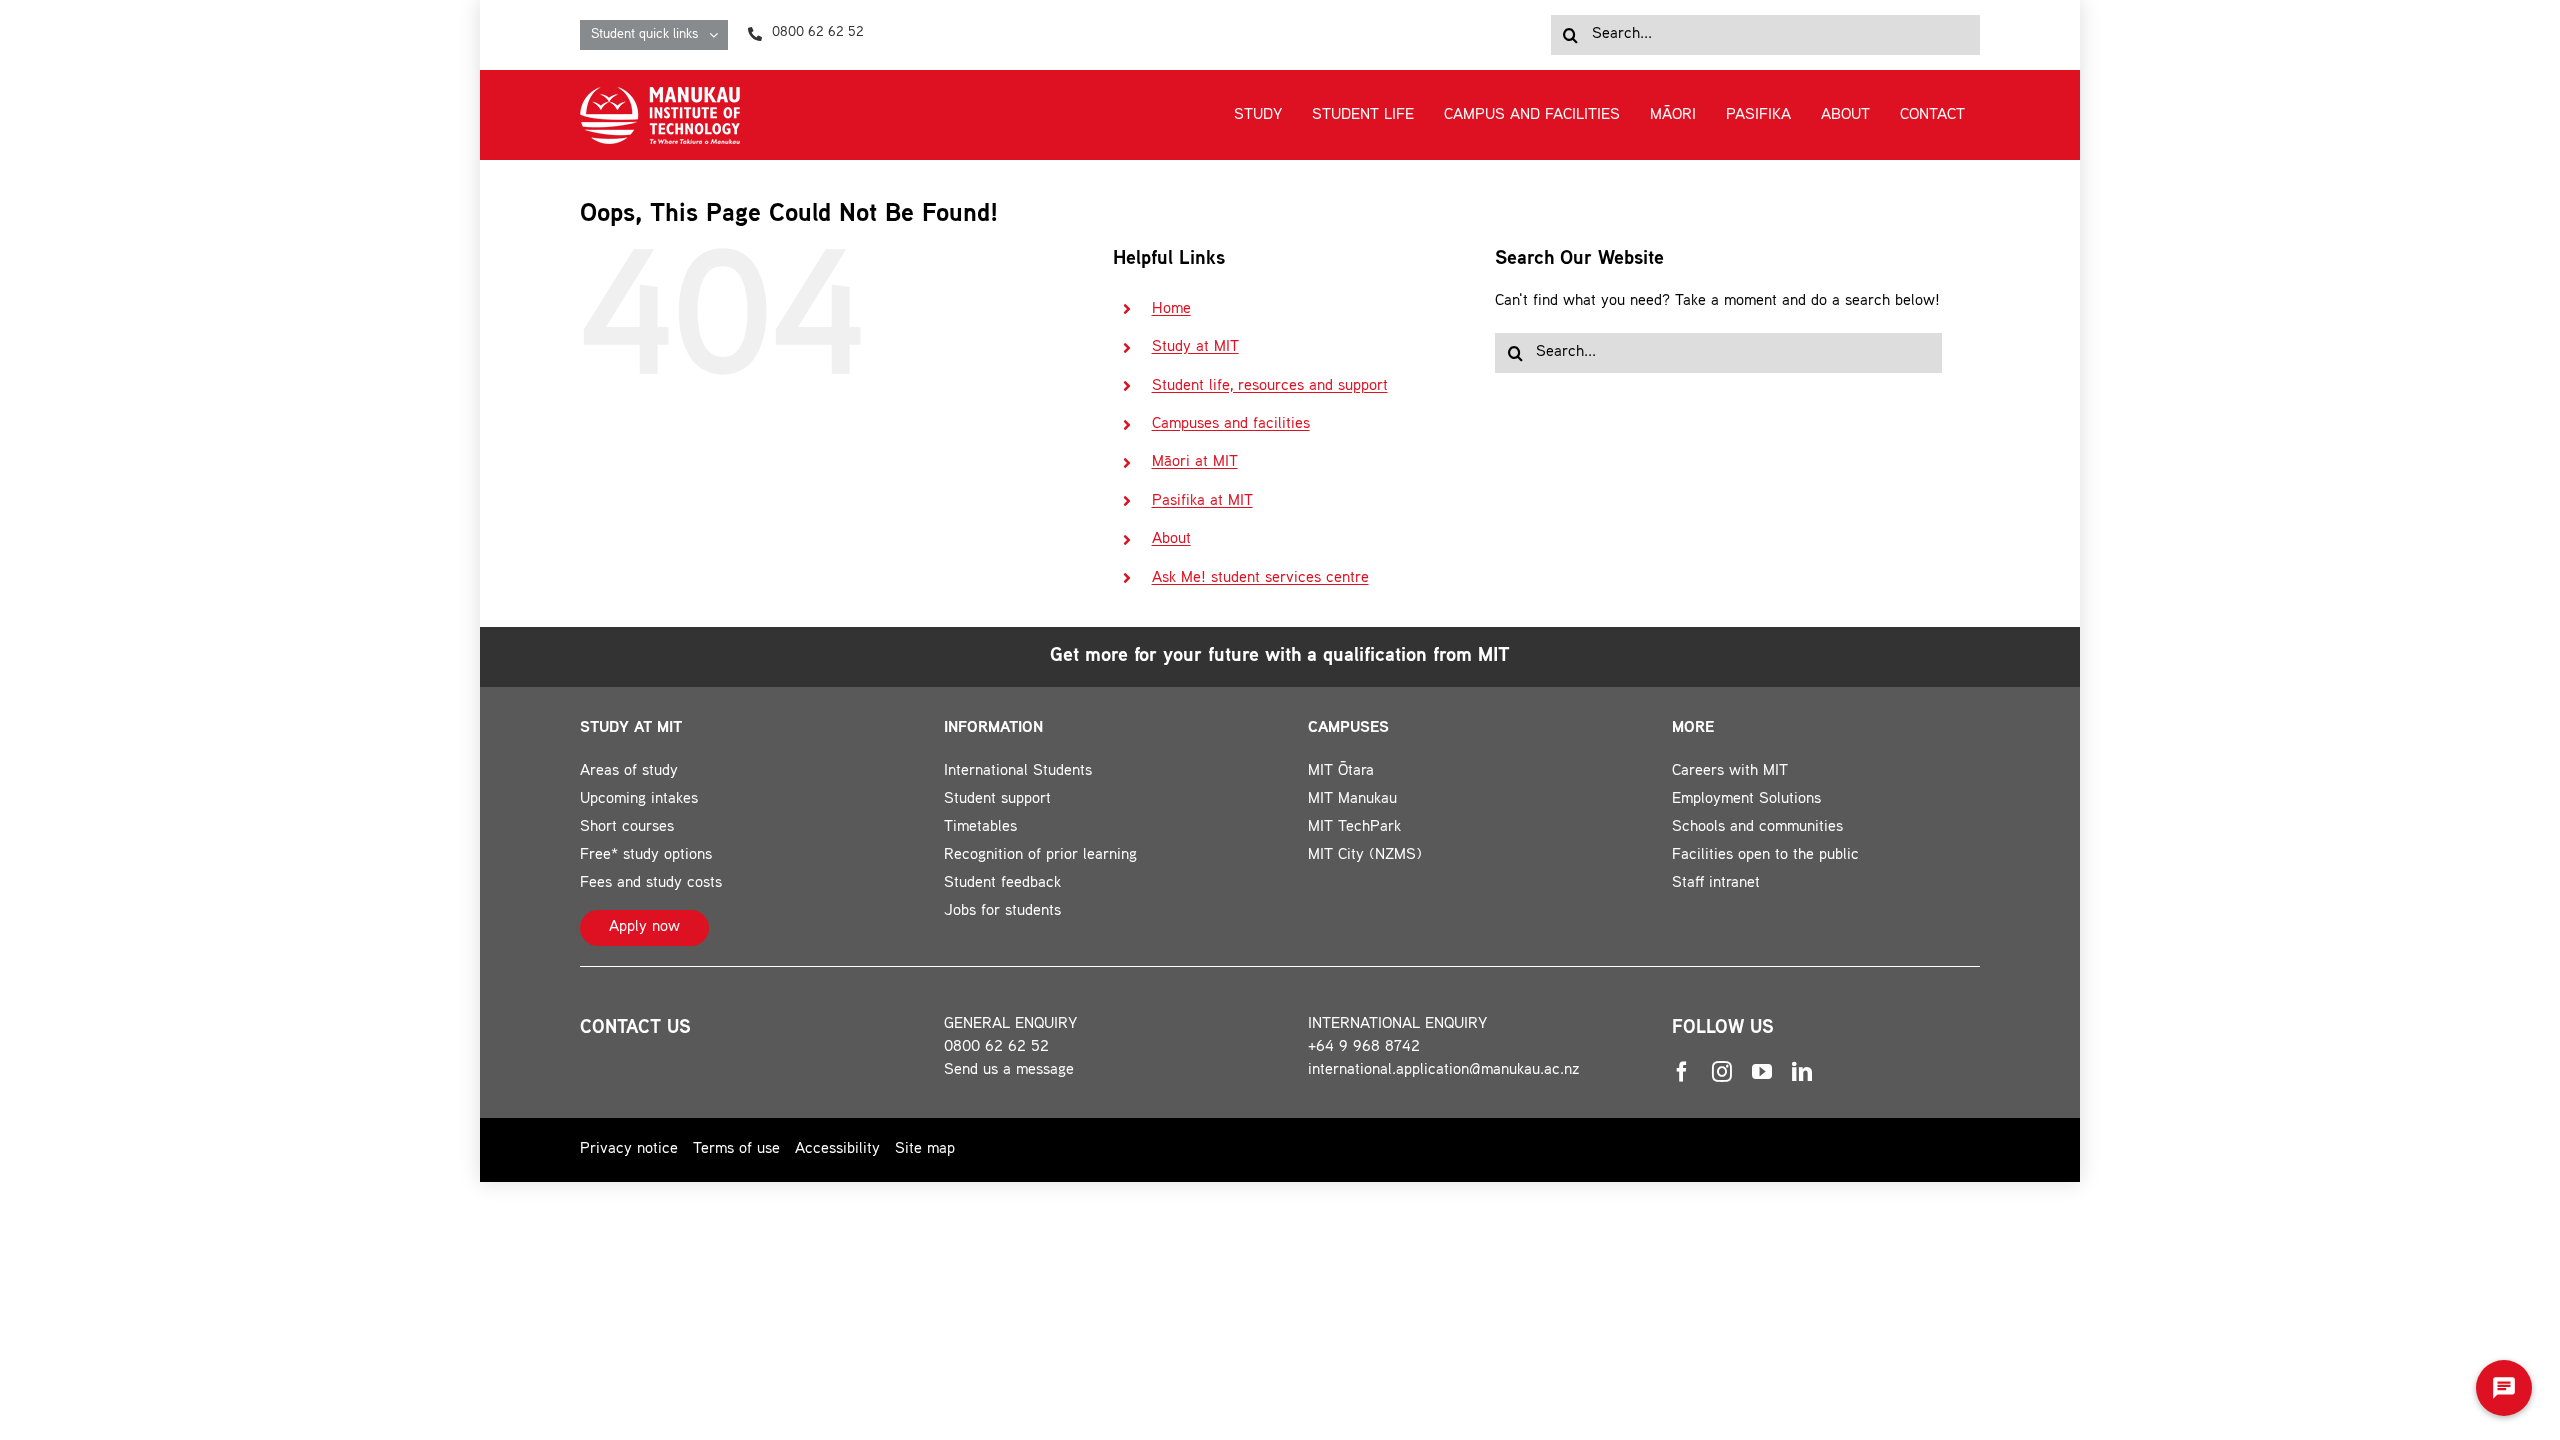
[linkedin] (1802, 1072)
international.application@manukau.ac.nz (1444, 1070)
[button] (2504, 1388)
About (1171, 539)
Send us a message (1009, 1070)
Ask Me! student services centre (1260, 578)
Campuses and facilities (1231, 424)
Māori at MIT (1195, 462)
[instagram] (1722, 1072)
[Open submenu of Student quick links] (718, 35)
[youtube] (1762, 1072)
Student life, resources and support (1270, 386)
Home (1171, 309)
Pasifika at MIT (1202, 501)
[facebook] (1682, 1072)
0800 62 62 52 (996, 1047)
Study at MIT (1195, 347)
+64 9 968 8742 (1364, 1047)
